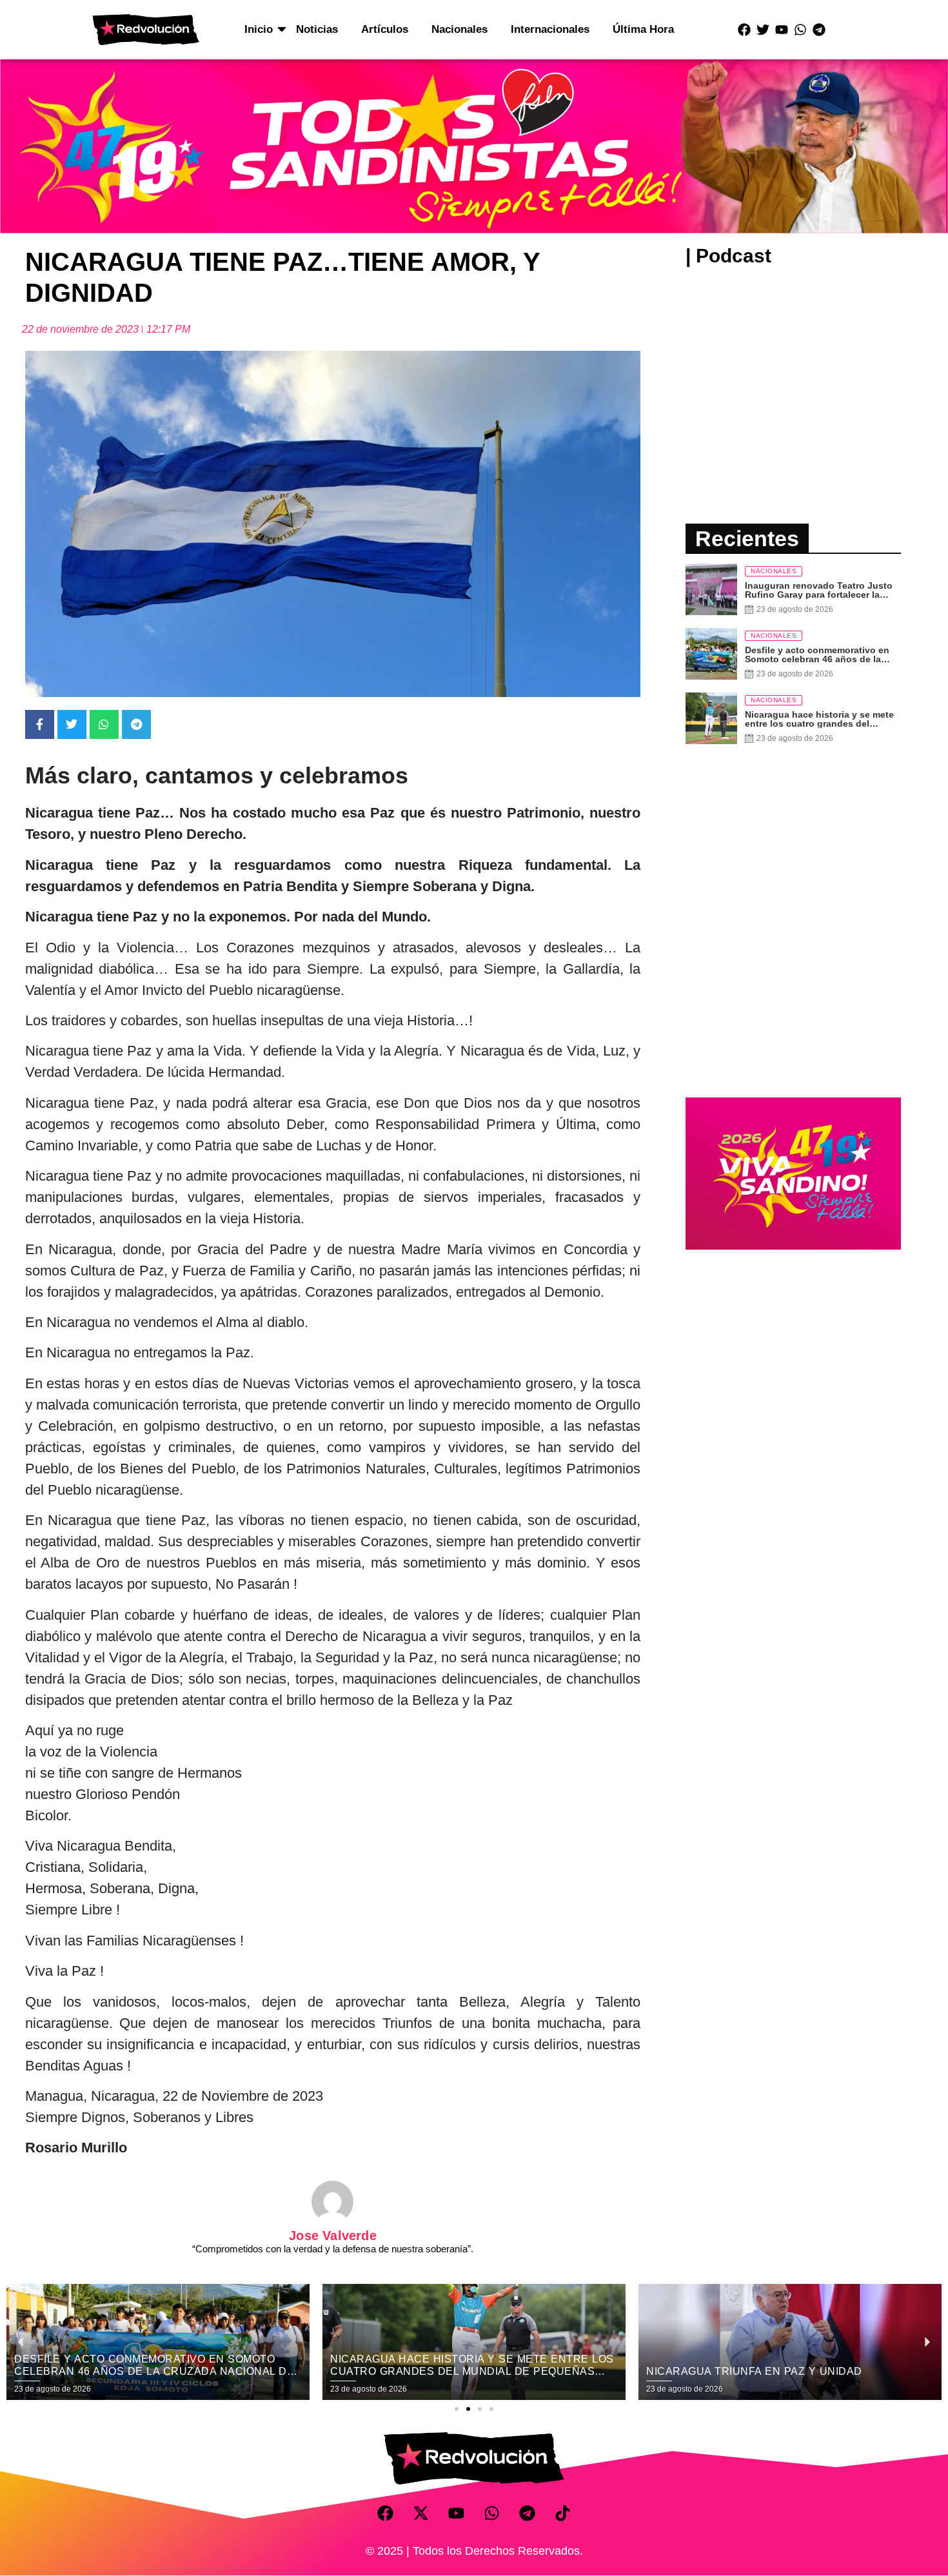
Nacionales (459, 29)
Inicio (259, 29)
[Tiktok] (563, 2513)
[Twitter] (763, 30)
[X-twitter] (421, 2513)
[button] (457, 2409)
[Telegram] (819, 30)
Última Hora (643, 29)
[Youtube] (782, 30)
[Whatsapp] (800, 30)
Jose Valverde (333, 2236)
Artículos (385, 29)
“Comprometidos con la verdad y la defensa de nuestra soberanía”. (333, 2249)
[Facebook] (744, 30)
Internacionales (550, 29)
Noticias (317, 29)
